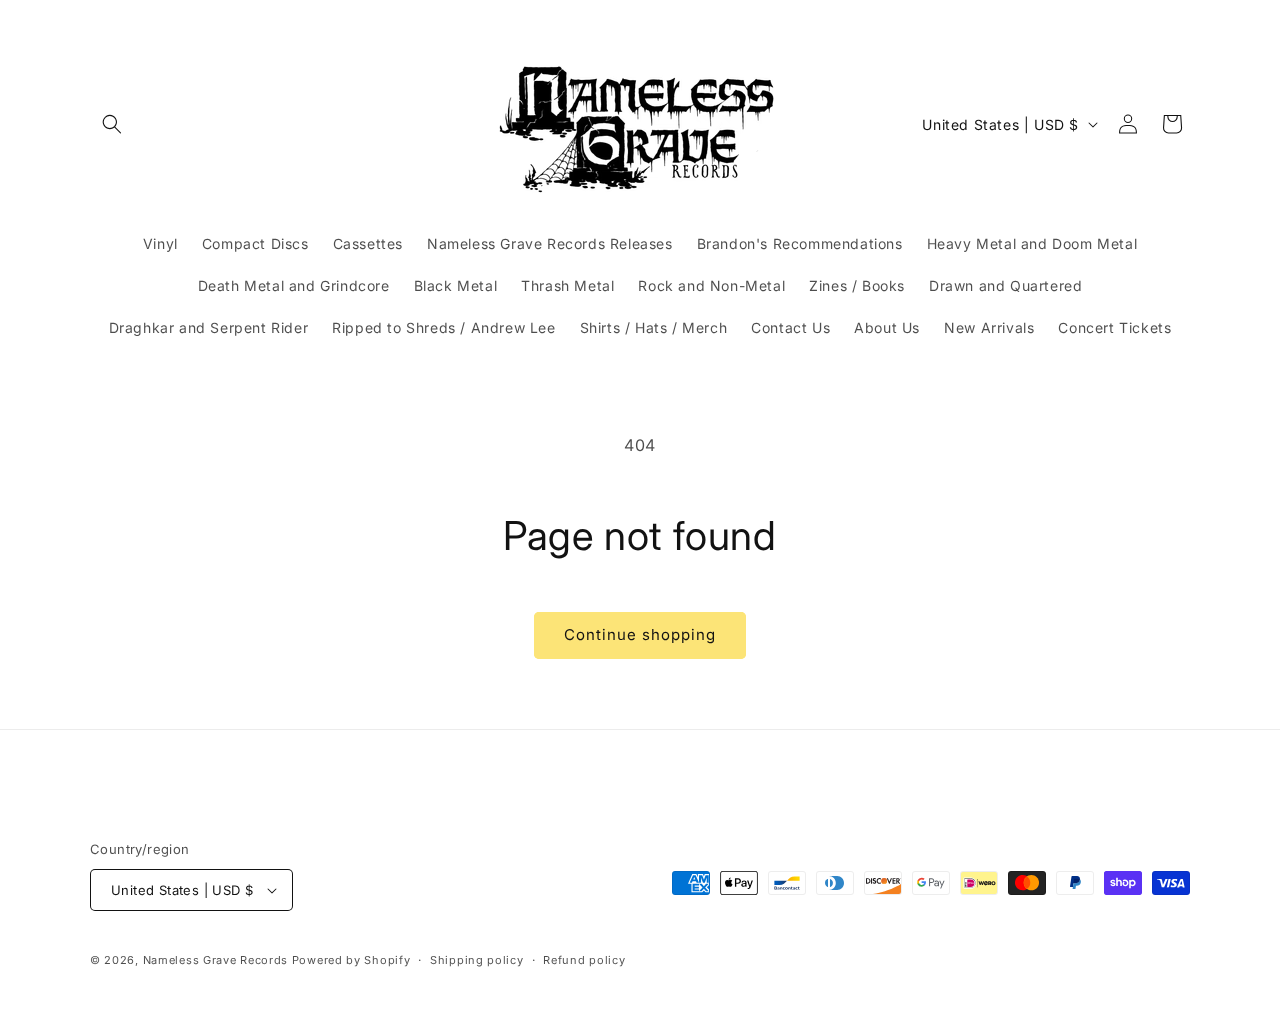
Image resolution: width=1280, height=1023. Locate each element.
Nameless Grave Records (215, 960)
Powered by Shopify (351, 960)
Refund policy (584, 960)
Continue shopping (640, 634)
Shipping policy (477, 960)
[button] (112, 124)
